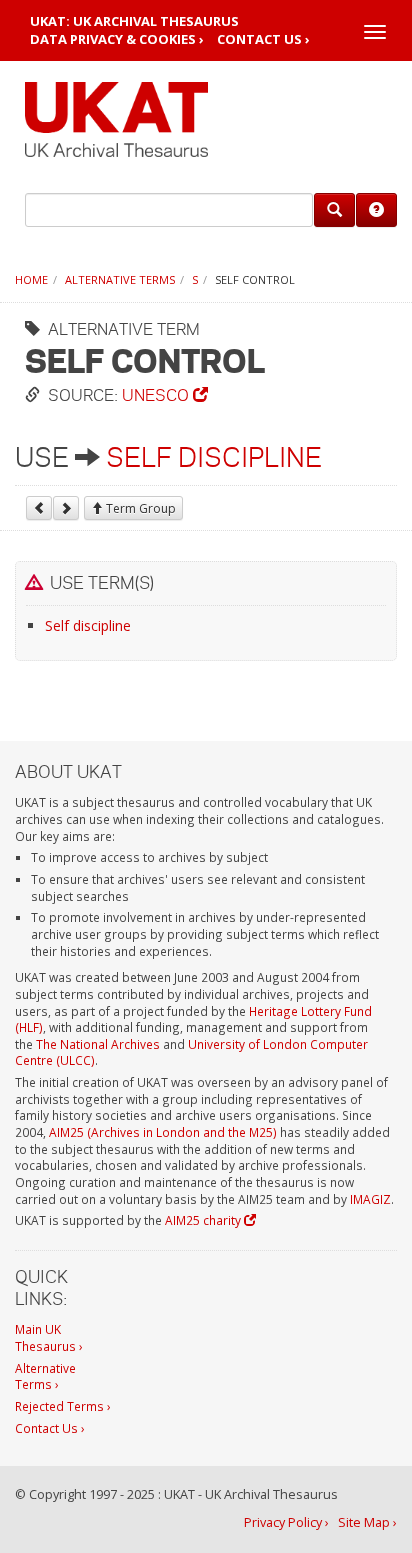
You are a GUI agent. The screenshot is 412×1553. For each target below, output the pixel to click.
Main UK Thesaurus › (49, 1337)
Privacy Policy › (286, 1522)
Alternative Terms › (45, 1376)
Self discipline (214, 457)
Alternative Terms (120, 279)
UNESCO (157, 394)
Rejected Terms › (63, 1406)
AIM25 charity (204, 1220)
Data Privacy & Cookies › (117, 39)
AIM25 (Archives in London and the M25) (163, 1132)
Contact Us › (263, 39)
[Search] (334, 210)
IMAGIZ (370, 1199)
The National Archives (98, 1044)
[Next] (66, 508)
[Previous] (39, 508)
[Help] (376, 210)
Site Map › (367, 1522)
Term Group (139, 508)
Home (31, 279)
